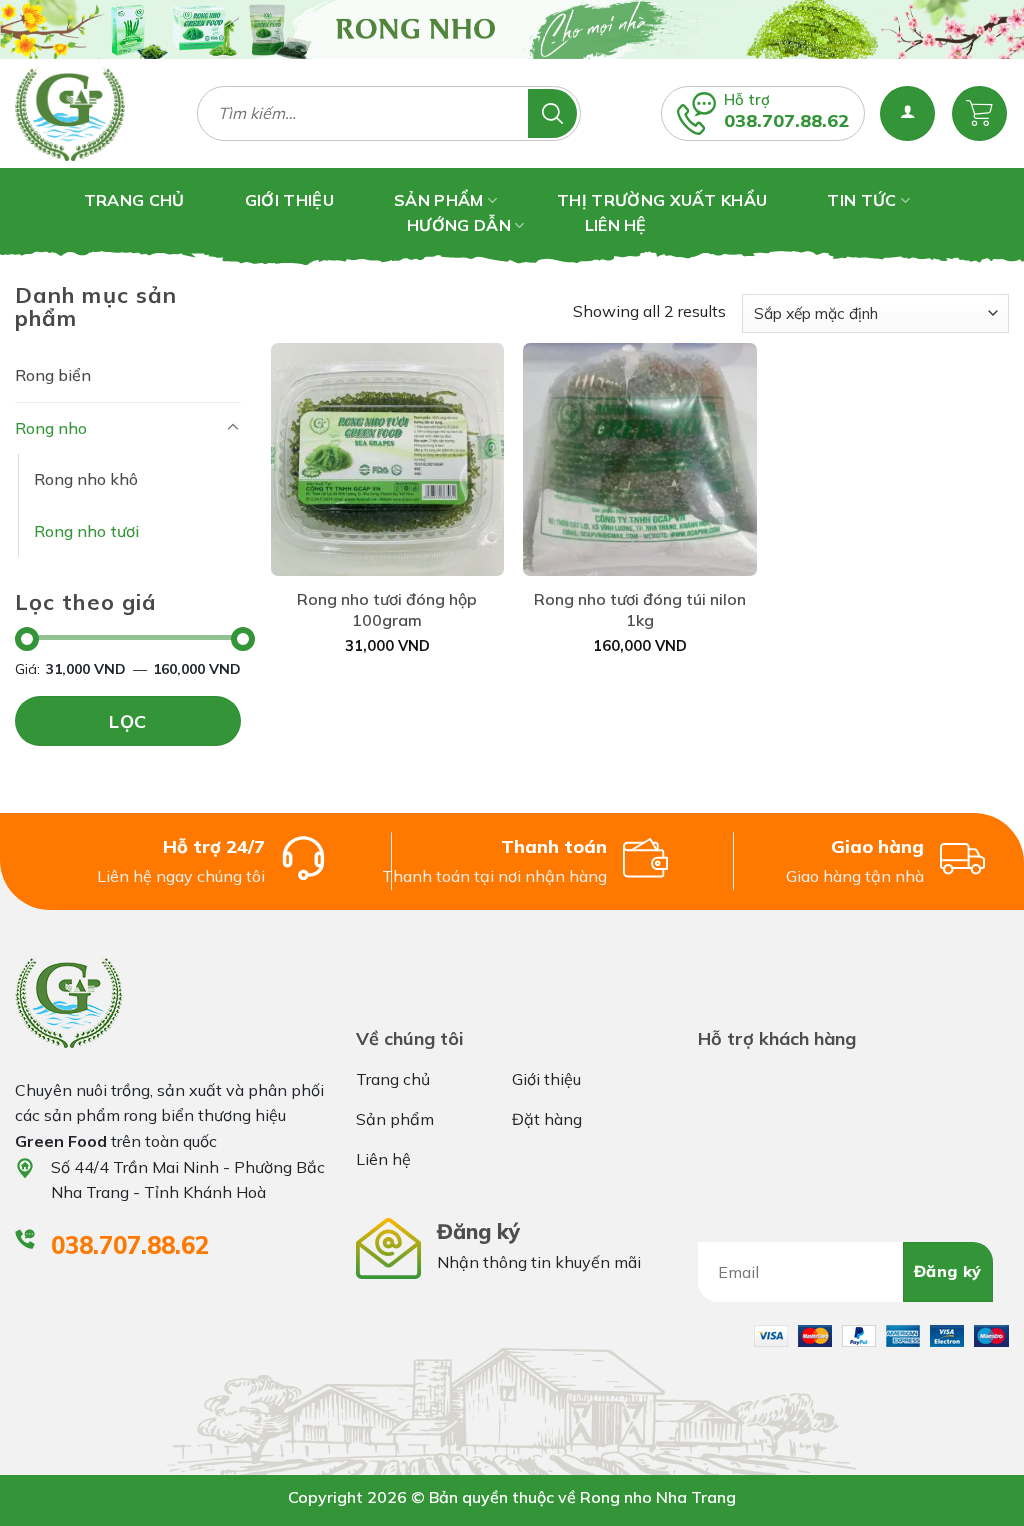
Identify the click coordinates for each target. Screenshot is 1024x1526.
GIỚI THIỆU (289, 200)
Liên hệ (616, 225)
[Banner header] (512, 29)
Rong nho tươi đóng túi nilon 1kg (640, 609)
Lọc (128, 721)
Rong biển (53, 375)
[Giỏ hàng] (979, 113)
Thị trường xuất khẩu (662, 200)
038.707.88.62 (786, 120)
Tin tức (861, 200)
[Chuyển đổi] (233, 428)
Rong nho (51, 428)
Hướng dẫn (459, 225)
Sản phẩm (439, 200)
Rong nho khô (86, 479)
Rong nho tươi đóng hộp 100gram (387, 609)
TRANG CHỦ (134, 200)
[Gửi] (552, 113)
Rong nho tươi (86, 531)
